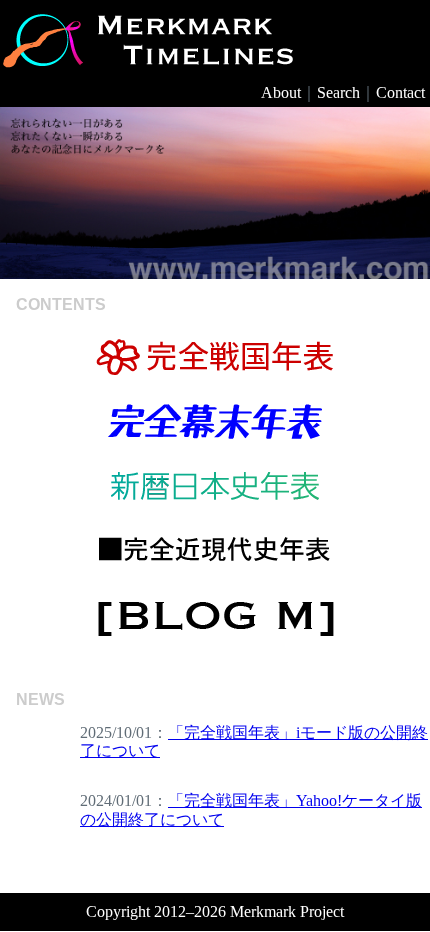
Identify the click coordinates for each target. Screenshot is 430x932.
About (281, 92)
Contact (400, 92)
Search (338, 92)
